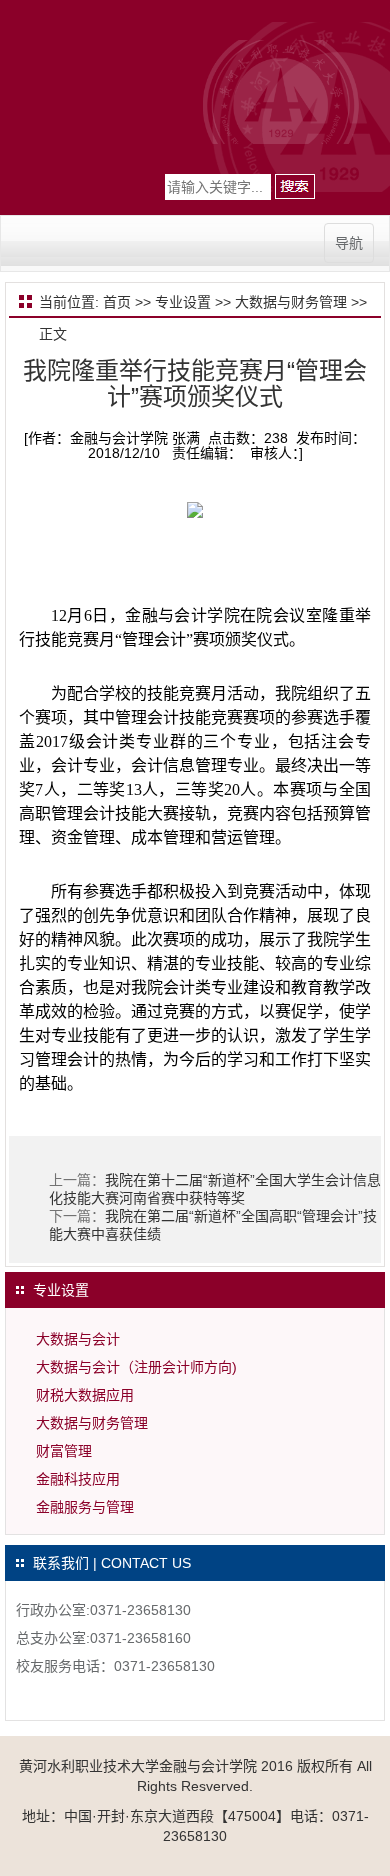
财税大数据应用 (85, 1395)
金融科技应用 (78, 1479)
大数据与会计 (78, 1339)
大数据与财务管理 (291, 302)
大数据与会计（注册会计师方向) (136, 1367)
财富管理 (64, 1451)
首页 (117, 302)
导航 (349, 243)
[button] (295, 186)
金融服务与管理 (85, 1507)
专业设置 (183, 302)
